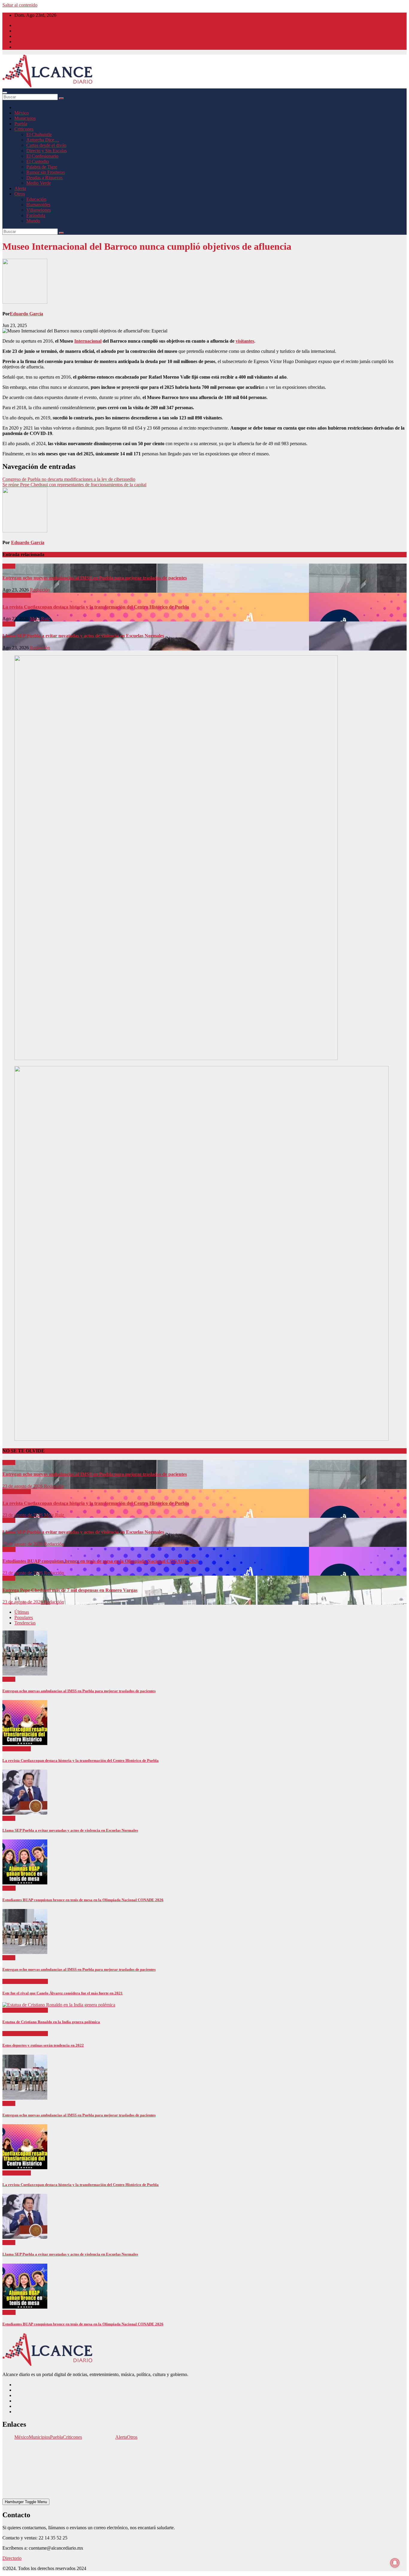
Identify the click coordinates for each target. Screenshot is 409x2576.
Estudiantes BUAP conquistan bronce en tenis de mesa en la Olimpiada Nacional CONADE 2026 (100, 1561)
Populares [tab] (24, 1617)
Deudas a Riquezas (44, 178)
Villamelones (39, 210)
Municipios (25, 118)
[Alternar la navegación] (5, 93)
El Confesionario (42, 156)
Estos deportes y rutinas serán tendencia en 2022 (43, 2045)
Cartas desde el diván (46, 145)
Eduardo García (26, 314)
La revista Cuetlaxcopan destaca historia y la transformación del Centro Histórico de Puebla (96, 607)
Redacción (40, 590)
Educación (36, 199)
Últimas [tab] (22, 1612)
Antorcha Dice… (43, 140)
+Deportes (13, 1981)
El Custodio (38, 161)
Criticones (24, 129)
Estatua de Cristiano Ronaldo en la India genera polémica (51, 2022)
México (22, 113)
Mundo (33, 221)
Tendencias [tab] (25, 1623)
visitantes (245, 341)
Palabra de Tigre (42, 167)
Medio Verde (39, 183)
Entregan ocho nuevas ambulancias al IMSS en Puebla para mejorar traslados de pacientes (95, 578)
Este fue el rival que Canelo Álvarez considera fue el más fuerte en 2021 (63, 1993)
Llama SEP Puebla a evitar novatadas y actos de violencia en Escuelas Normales (83, 636)
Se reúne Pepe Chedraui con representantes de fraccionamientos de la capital (74, 485)
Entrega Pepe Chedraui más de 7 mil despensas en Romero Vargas (70, 1590)
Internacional (88, 341)
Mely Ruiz (40, 619)
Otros (20, 194)
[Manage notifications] (395, 2563)
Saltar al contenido (20, 5)
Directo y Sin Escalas (47, 151)
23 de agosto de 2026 (23, 1486)
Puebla (21, 124)
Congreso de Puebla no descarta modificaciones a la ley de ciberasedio (69, 479)
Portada (10, 595)
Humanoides (38, 205)
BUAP (9, 1549)
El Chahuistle (39, 134)
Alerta (20, 188)
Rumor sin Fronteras (46, 172)
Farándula (36, 215)
